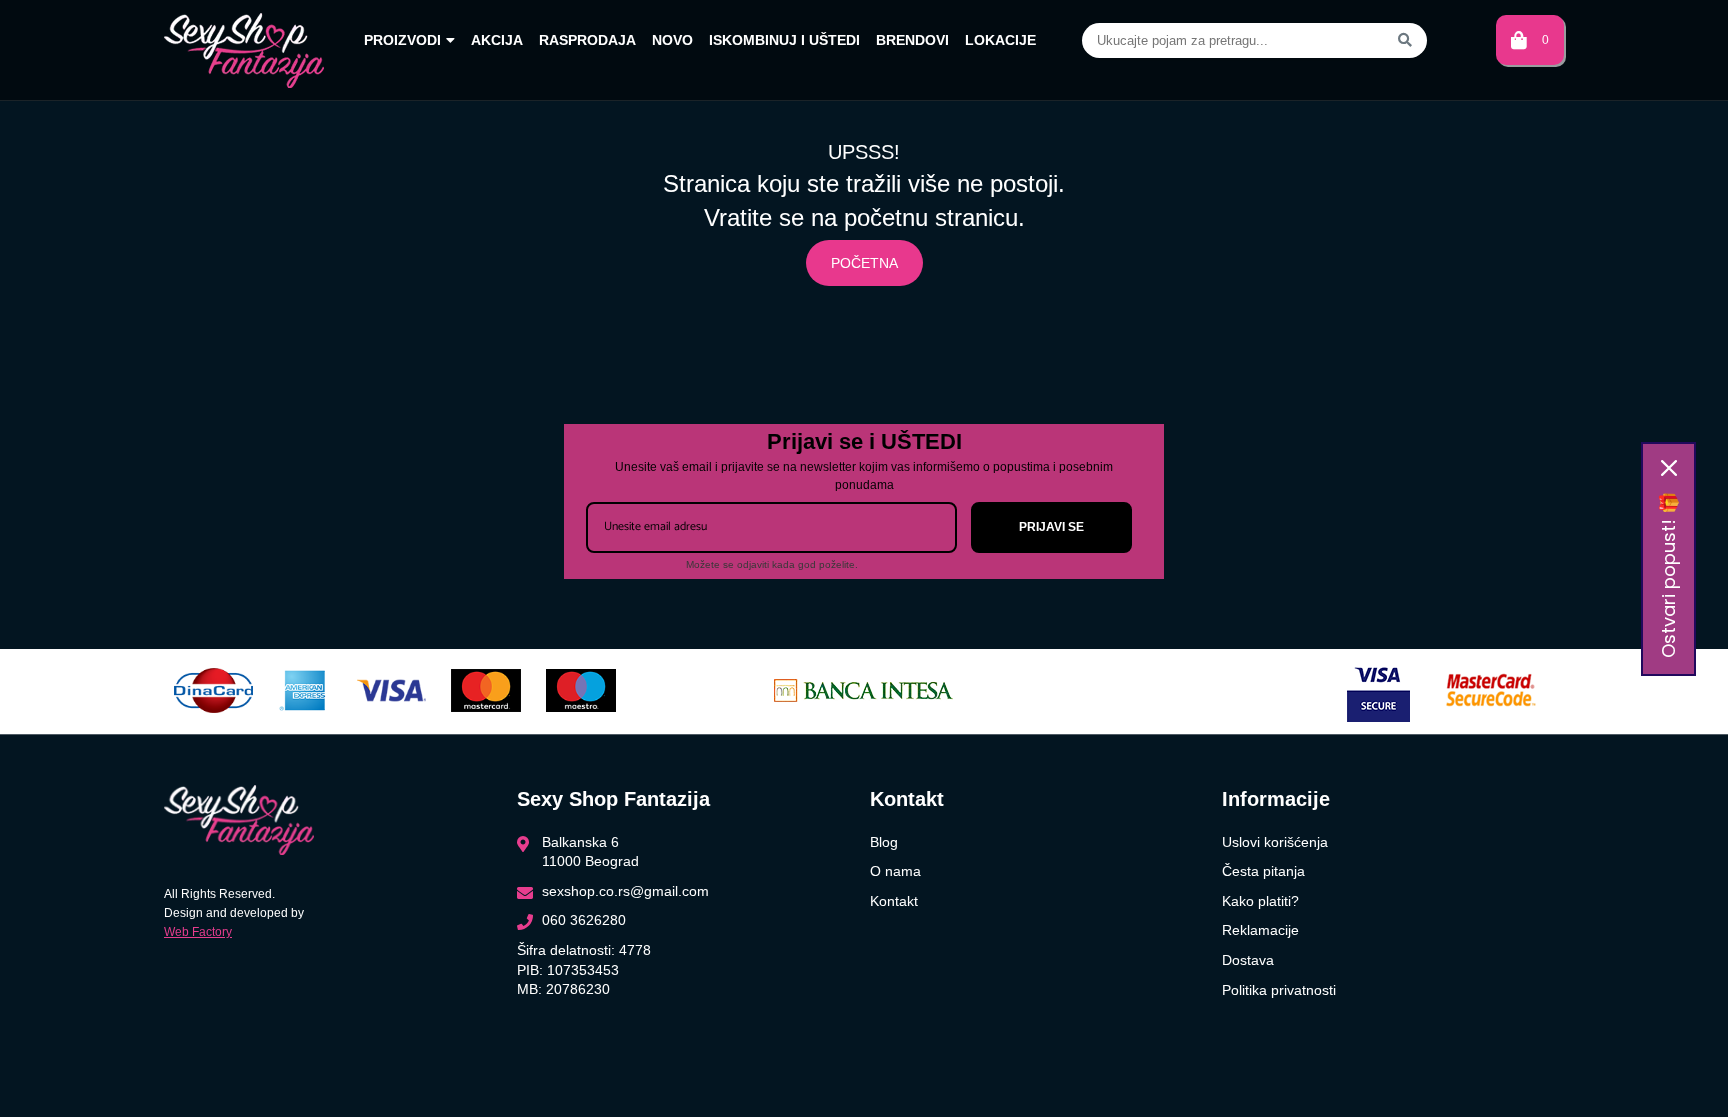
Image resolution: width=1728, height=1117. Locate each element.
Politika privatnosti (1279, 990)
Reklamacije (1260, 930)
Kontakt (894, 901)
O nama (895, 871)
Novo (672, 40)
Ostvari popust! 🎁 (1668, 575)
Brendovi (912, 40)
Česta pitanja (1263, 871)
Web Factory (198, 932)
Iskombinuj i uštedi (784, 40)
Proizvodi (402, 40)
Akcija (497, 40)
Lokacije (1000, 40)
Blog (884, 842)
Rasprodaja (587, 40)
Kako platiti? (1260, 901)
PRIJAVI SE (1051, 527)
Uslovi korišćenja (1275, 842)
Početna (864, 263)
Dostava (1248, 960)
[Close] (1669, 468)
